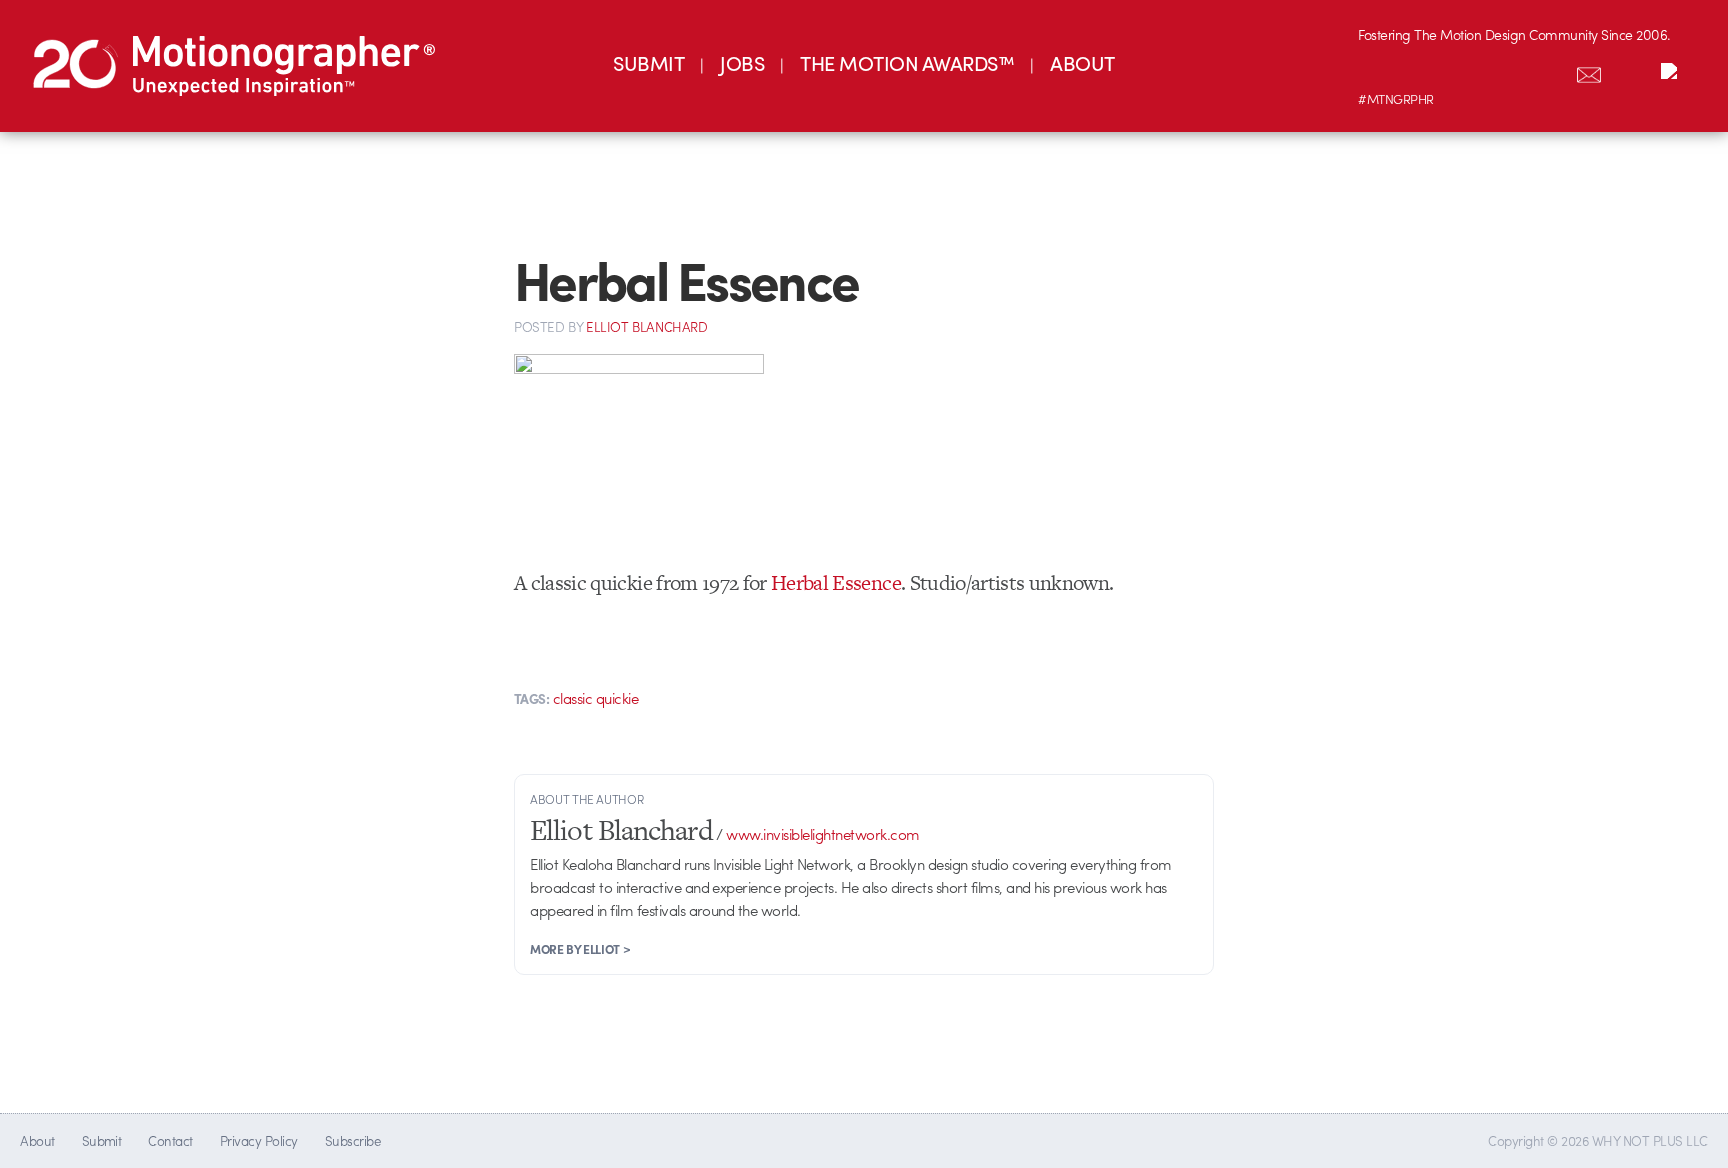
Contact (170, 1140)
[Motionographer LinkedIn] (1421, 71)
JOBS (742, 62)
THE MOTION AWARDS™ (907, 62)
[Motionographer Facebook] (1505, 71)
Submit (102, 1140)
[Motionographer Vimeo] (1463, 71)
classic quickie (595, 698)
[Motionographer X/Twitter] (1547, 71)
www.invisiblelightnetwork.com (822, 834)
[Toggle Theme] (1673, 71)
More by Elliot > (580, 949)
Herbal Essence (836, 582)
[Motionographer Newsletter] (1589, 71)
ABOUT (1082, 62)
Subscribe (352, 1140)
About (37, 1140)
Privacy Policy (259, 1140)
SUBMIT (648, 62)
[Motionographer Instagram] (1379, 71)
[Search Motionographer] (1631, 71)
